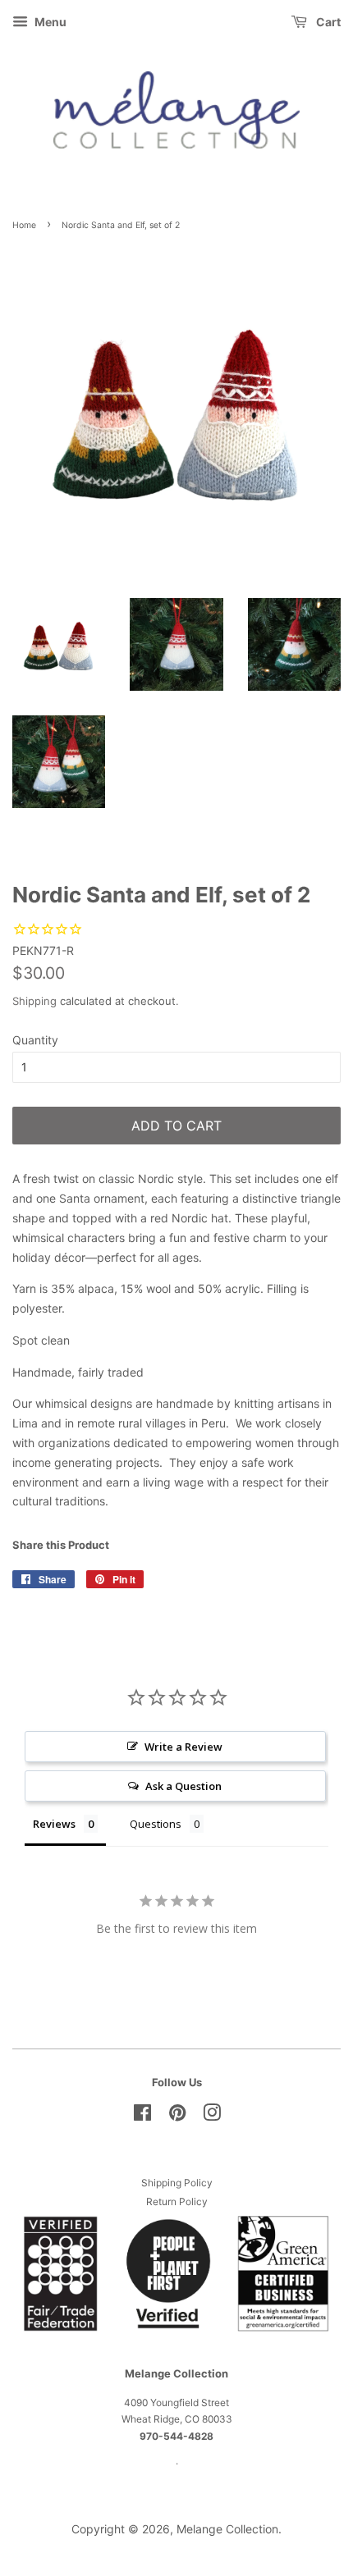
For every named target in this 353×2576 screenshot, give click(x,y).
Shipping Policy (177, 2183)
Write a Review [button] (183, 1747)
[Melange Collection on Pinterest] (177, 2116)
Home (24, 225)
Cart (327, 22)
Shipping (34, 1001)
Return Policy (177, 2201)
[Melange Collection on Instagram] (212, 2116)
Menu (49, 22)
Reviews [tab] (54, 1824)
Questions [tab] (156, 1824)
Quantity (35, 1040)
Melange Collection (227, 2529)
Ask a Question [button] (183, 1786)
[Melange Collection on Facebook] (142, 2116)
